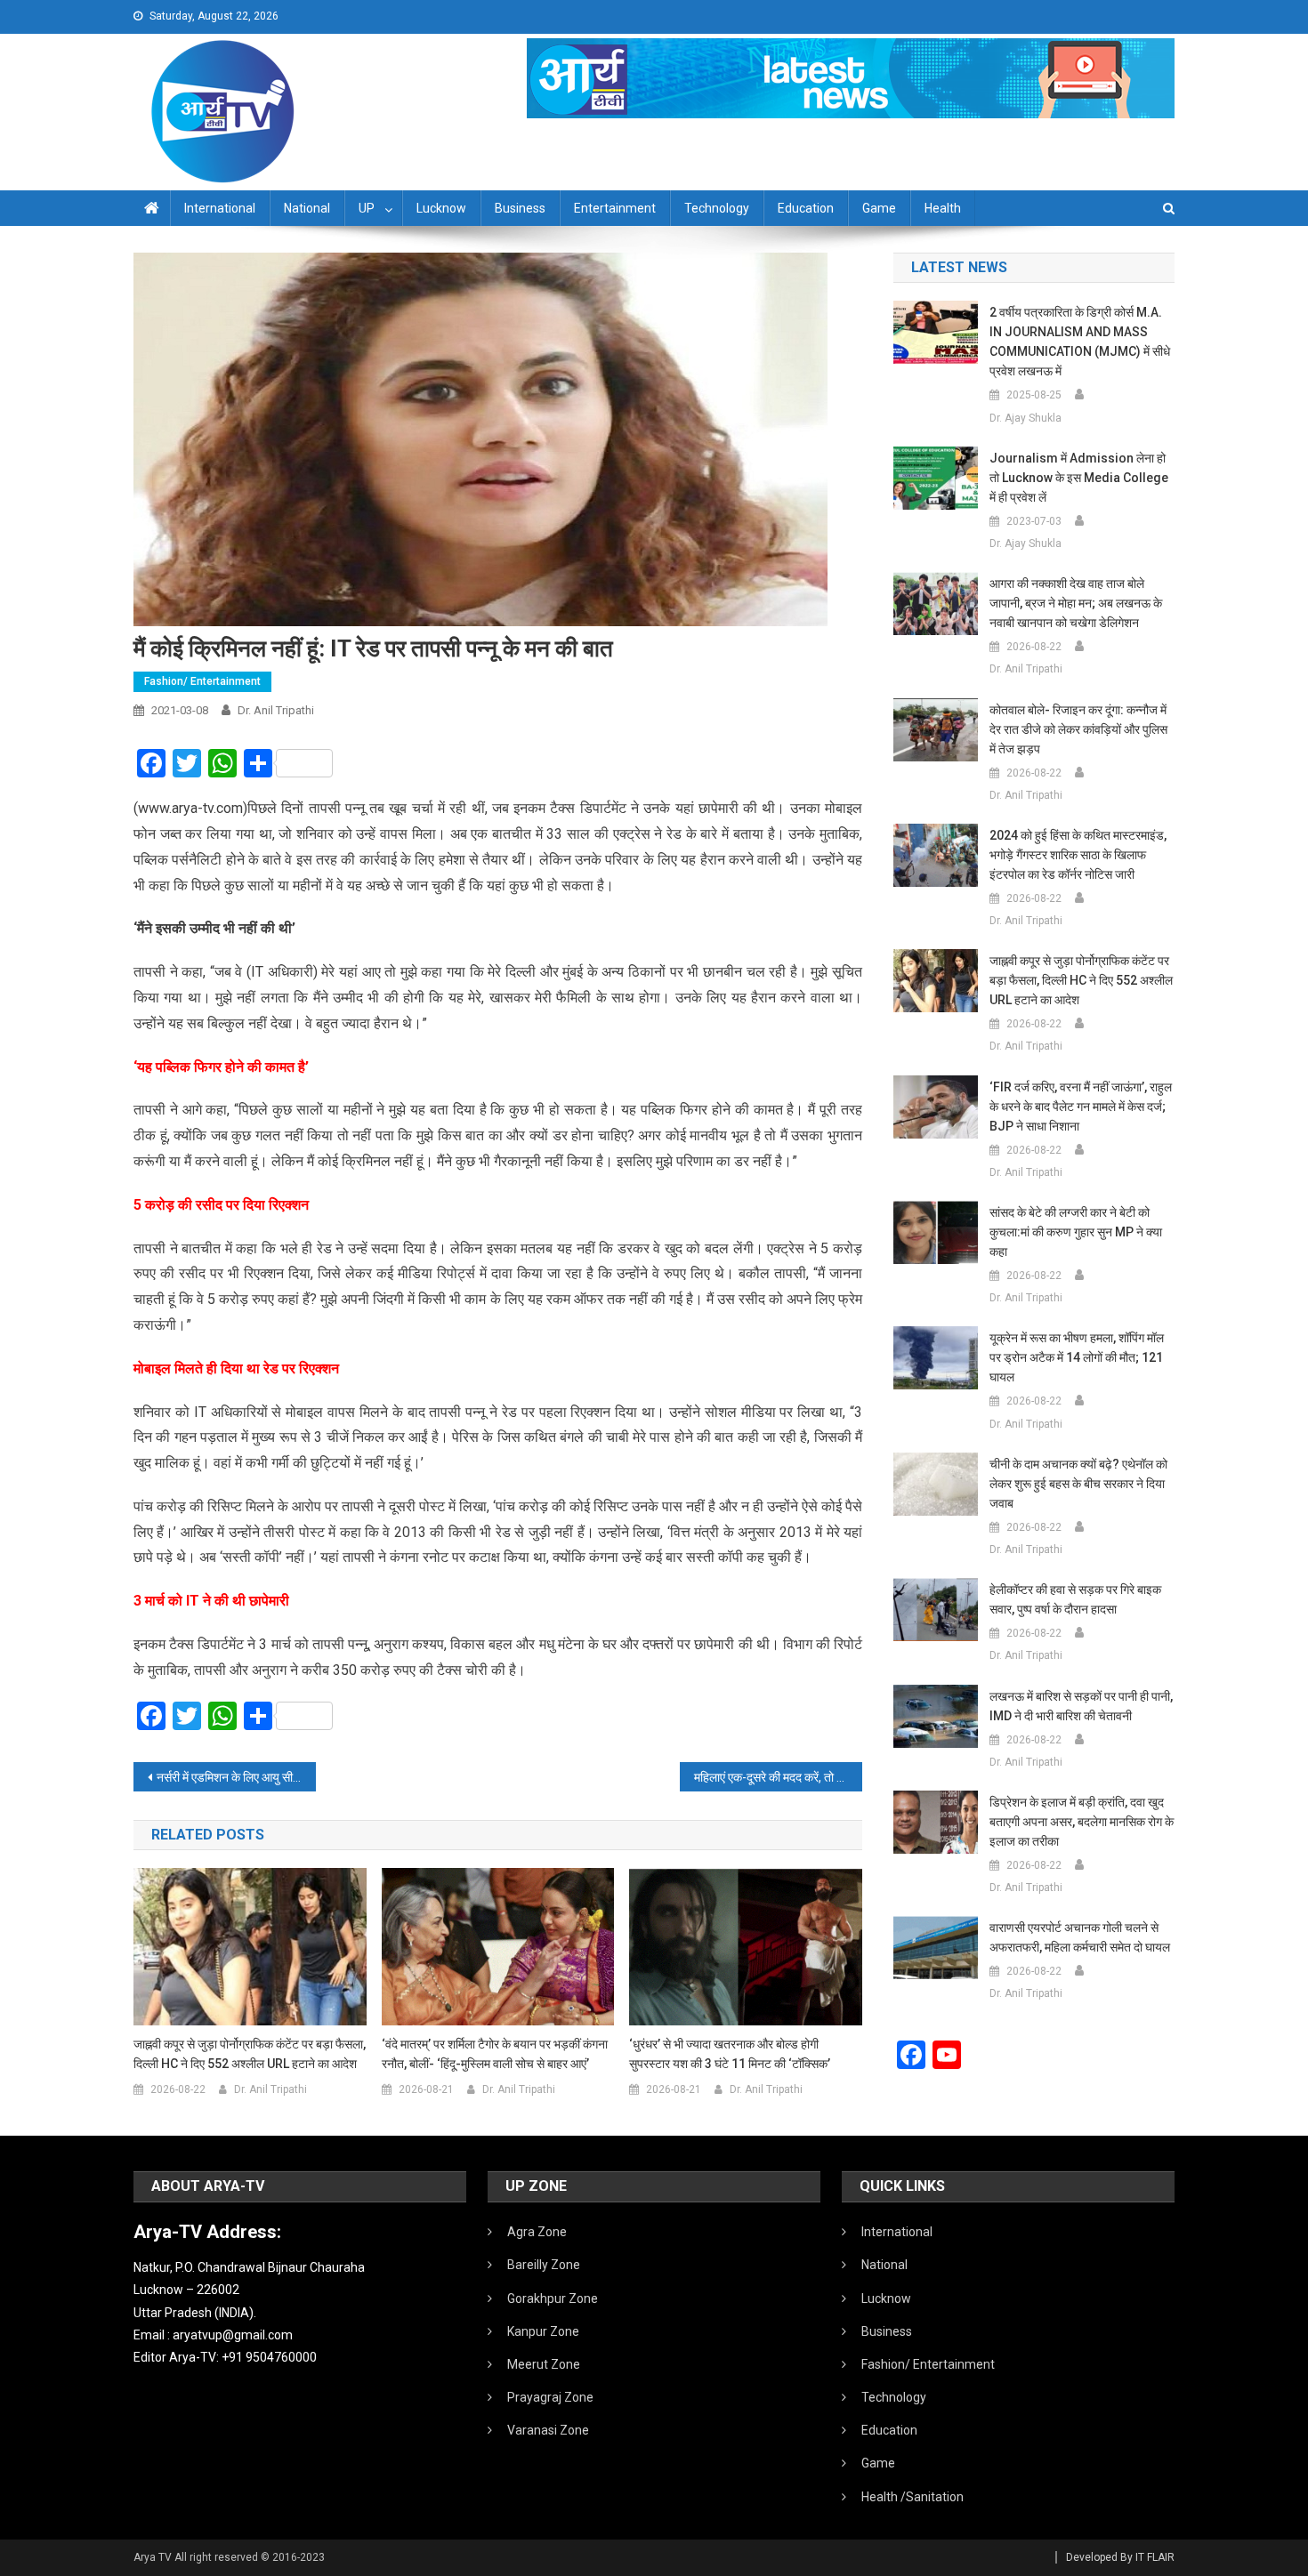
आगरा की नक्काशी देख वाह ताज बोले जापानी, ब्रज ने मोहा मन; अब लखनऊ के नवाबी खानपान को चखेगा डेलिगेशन (1076, 603)
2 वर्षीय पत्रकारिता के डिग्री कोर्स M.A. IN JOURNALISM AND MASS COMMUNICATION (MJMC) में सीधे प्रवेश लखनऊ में (1080, 342)
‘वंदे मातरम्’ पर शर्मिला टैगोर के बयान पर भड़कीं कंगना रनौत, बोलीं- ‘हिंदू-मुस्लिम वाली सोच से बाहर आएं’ (495, 2054)
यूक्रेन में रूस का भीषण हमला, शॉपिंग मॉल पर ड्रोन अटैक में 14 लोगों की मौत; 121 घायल (1077, 1357)
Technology (717, 208)
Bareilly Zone (544, 2265)
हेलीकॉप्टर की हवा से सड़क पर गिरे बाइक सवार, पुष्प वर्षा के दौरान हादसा (1075, 1599)
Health (943, 208)
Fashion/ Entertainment (202, 681)
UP (367, 208)
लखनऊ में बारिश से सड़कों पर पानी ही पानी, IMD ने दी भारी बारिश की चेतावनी (1081, 1706)
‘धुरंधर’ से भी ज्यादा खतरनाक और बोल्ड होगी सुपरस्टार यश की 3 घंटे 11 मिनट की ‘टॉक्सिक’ (730, 2054)
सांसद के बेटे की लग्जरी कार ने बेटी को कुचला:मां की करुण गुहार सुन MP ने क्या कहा (1076, 1232)
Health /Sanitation (912, 2497)
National (307, 208)
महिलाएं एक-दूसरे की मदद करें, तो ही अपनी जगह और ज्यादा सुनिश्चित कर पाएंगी (778, 1777)
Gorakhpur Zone (553, 2298)
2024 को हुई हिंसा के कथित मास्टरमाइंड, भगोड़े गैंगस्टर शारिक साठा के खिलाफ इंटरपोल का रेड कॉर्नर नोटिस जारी (1078, 855)
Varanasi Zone (548, 2430)
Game (879, 208)
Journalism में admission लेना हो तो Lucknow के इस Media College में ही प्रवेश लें (1079, 478)
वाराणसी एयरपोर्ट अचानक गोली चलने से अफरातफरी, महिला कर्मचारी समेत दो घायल (1080, 1937)
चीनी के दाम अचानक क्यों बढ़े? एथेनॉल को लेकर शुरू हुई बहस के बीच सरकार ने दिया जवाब (1078, 1484)
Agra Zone (537, 2232)
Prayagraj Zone (550, 2397)
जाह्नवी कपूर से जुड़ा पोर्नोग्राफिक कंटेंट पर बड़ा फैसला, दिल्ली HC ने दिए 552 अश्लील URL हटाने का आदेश (250, 2054)
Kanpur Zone (543, 2331)
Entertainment (615, 208)
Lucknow (441, 208)
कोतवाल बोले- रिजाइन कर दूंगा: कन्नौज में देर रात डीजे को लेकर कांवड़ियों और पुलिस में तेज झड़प (1078, 729)
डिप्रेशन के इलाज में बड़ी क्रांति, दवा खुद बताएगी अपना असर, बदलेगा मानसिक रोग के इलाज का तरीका (1082, 1822)
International (220, 208)
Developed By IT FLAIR (1120, 2557)
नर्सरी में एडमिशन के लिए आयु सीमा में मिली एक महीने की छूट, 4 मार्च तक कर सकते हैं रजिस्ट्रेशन (236, 1777)
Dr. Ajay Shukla (1025, 418)
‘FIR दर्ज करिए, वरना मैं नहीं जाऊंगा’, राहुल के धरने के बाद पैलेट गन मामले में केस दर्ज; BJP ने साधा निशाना (1081, 1107)
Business (520, 208)
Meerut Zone (544, 2364)
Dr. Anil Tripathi (276, 710)
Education (806, 208)
